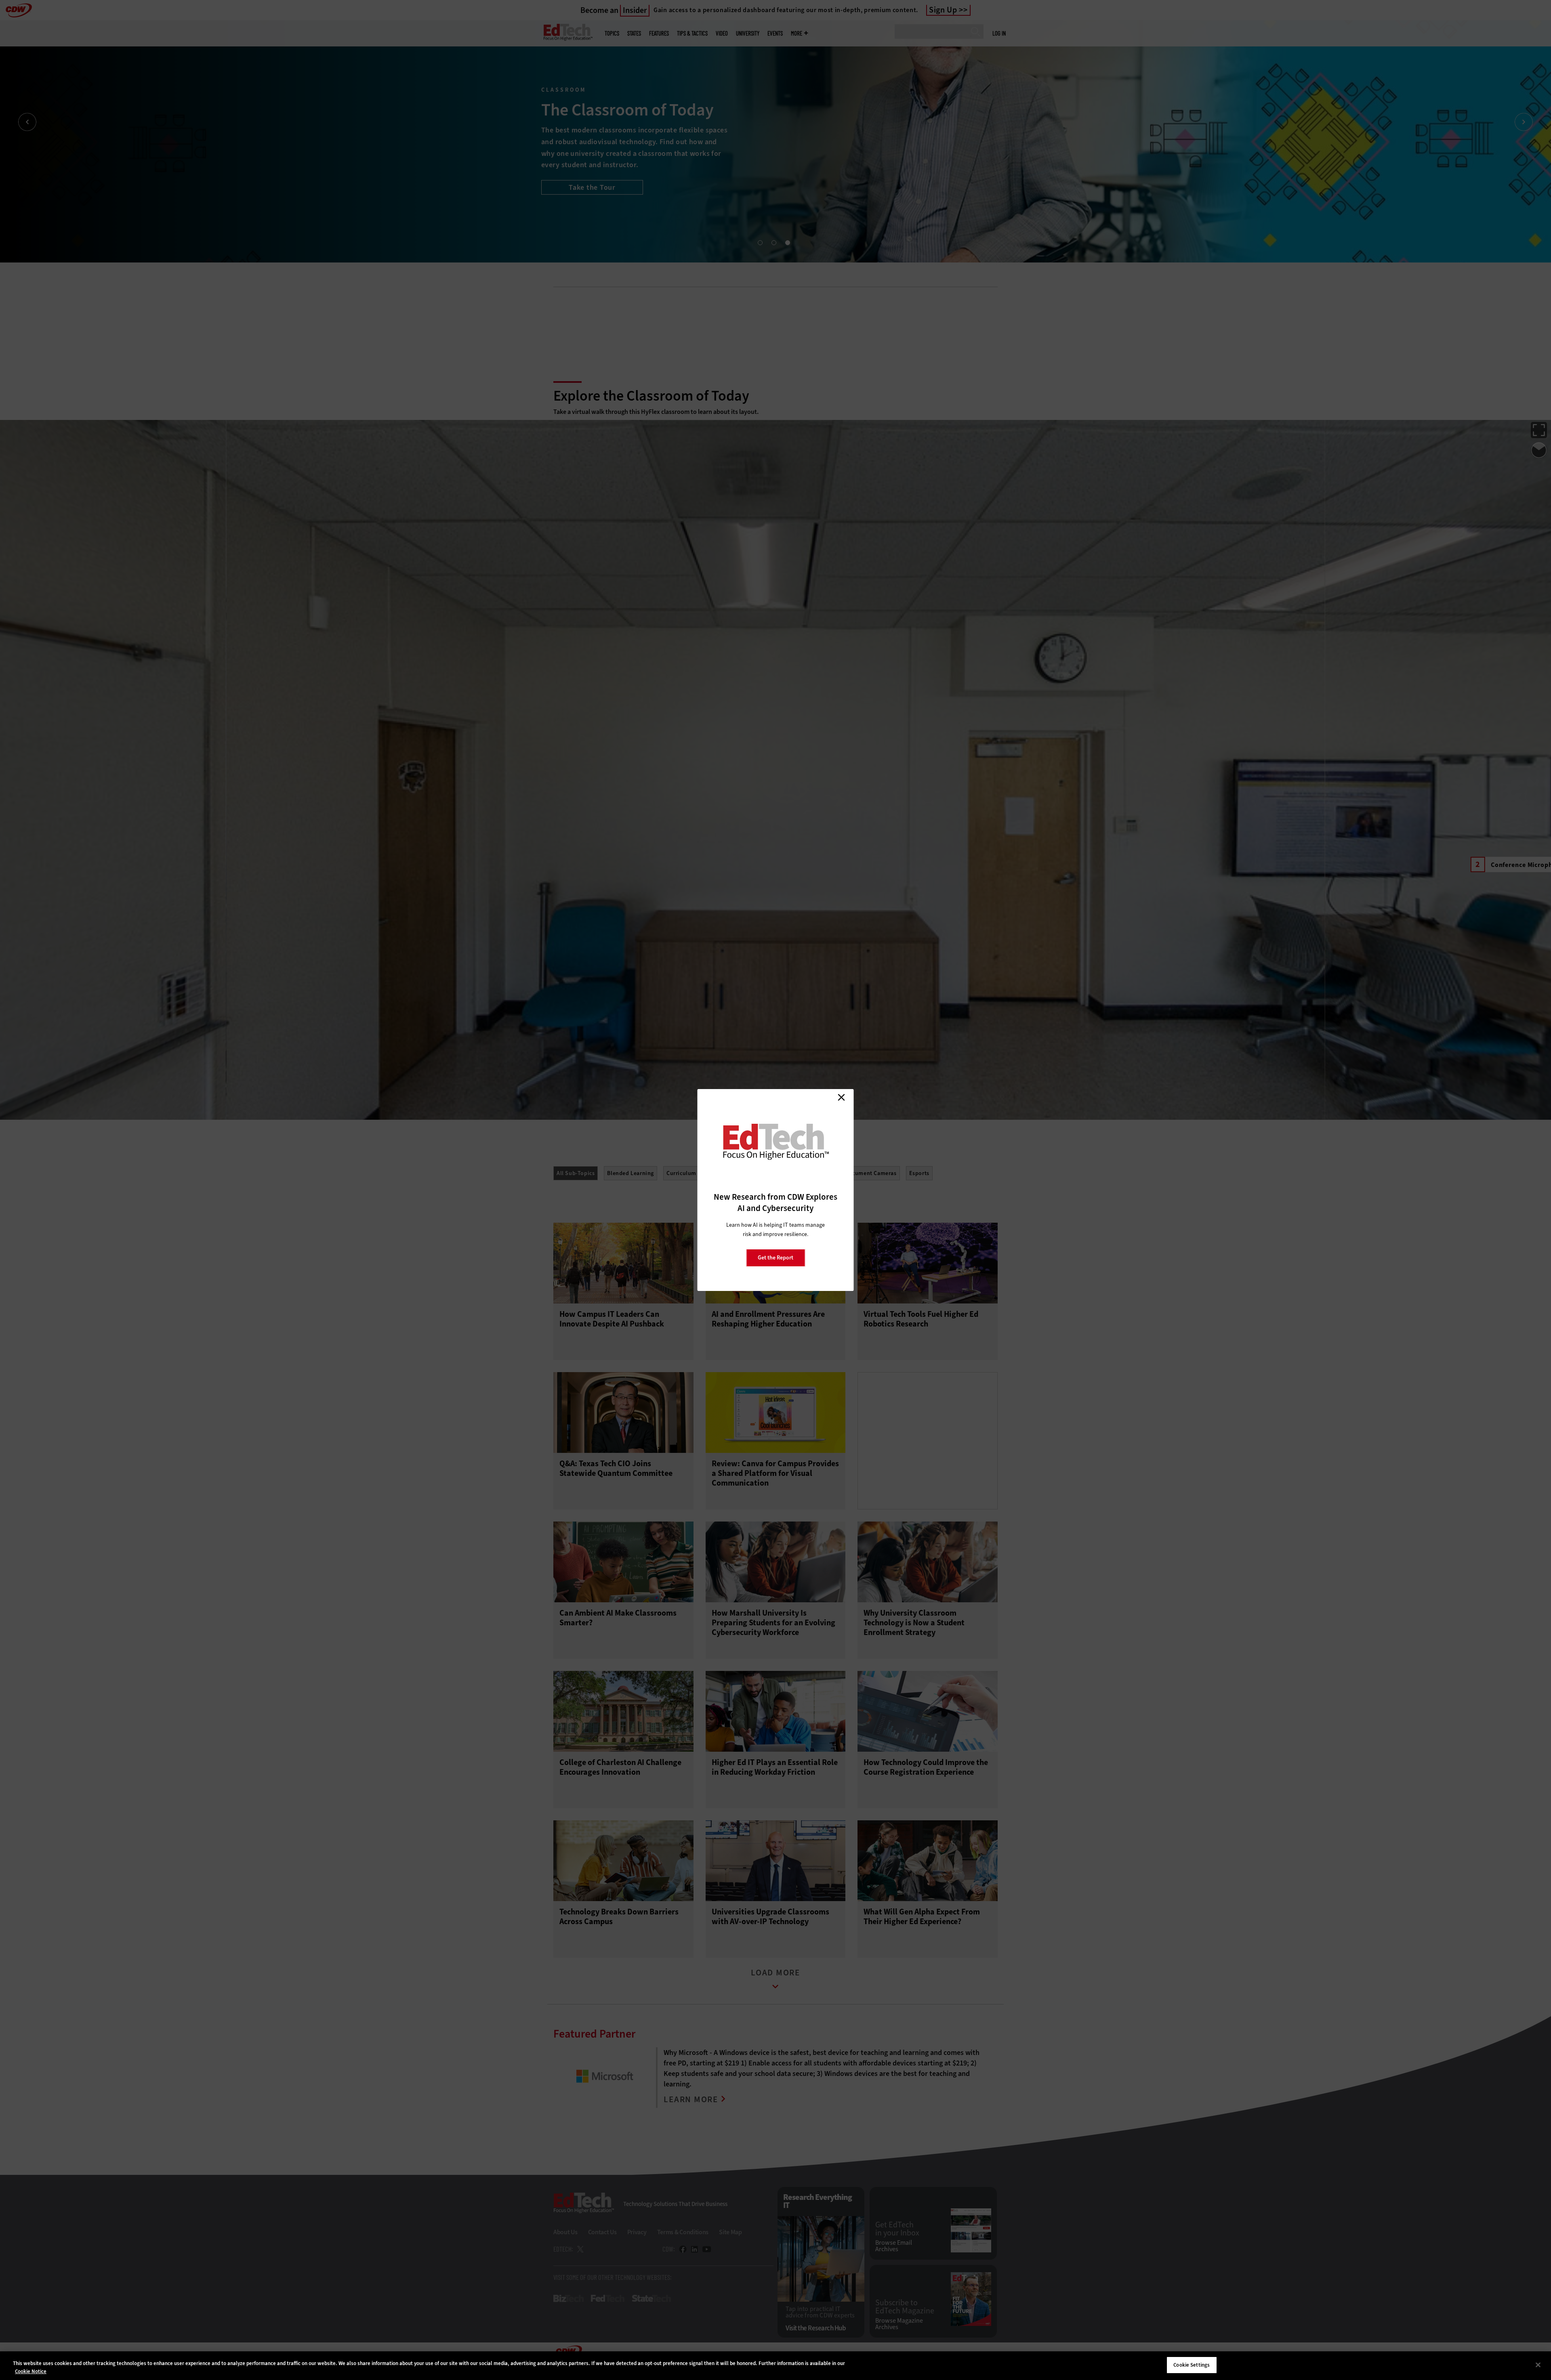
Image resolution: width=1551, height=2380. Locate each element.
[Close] (1538, 2365)
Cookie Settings (1192, 2365)
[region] (775, 2366)
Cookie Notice (31, 2371)
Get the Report (775, 1258)
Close (841, 1097)
